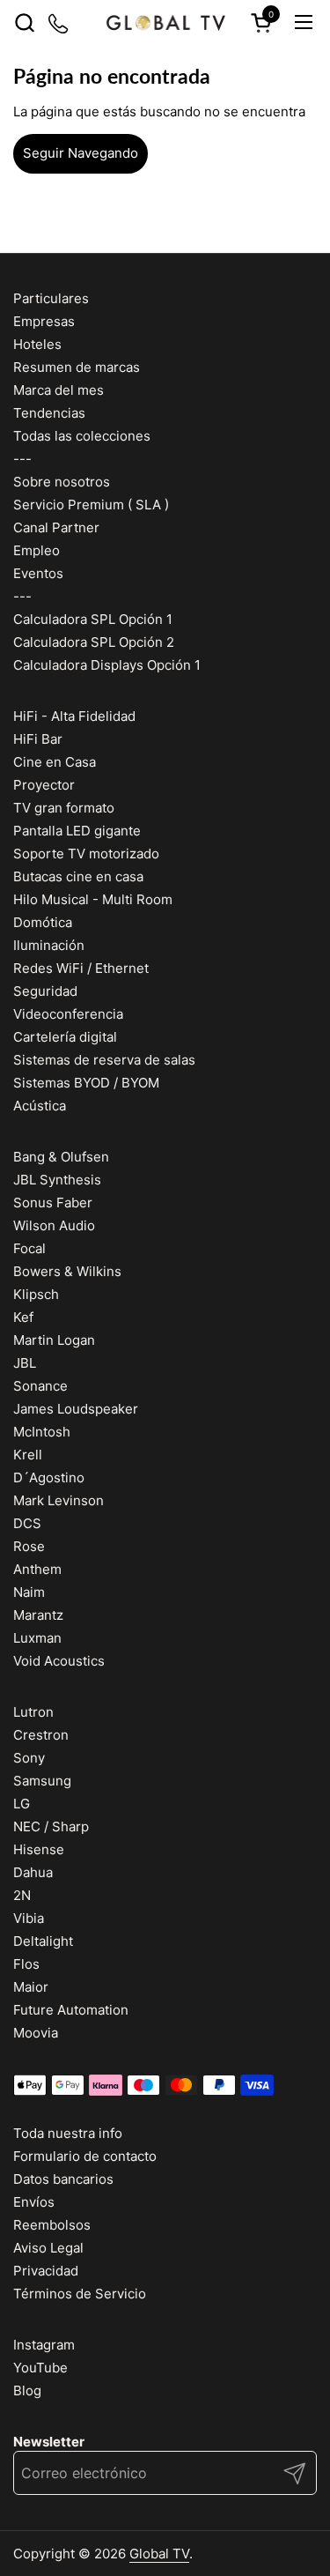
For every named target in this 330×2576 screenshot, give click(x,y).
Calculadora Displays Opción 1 (107, 665)
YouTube (40, 2368)
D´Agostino (49, 1477)
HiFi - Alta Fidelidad (74, 716)
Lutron (33, 1712)
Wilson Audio (54, 1225)
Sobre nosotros (62, 482)
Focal (29, 1248)
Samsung (42, 1781)
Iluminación (49, 945)
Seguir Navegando (81, 153)
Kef (23, 1317)
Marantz (38, 1615)
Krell (28, 1455)
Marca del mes (59, 390)
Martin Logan (54, 1340)
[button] (24, 22)
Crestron (41, 1735)
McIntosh (42, 1432)
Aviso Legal (48, 2248)
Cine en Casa (55, 762)
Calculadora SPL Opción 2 (94, 642)
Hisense (39, 1849)
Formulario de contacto (85, 2156)
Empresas (44, 321)
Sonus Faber (53, 1203)
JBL (25, 1363)
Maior (31, 1987)
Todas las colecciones (82, 436)
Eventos (38, 573)
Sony (29, 1758)
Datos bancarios (63, 2179)
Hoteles (37, 344)
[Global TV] (165, 22)
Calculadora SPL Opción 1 (93, 619)
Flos (26, 1964)
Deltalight (43, 1941)
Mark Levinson (59, 1500)
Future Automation (71, 2010)
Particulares (51, 298)
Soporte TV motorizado (86, 854)
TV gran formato (64, 808)
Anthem (37, 1569)
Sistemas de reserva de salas (104, 1060)
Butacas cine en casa (78, 876)
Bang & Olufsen (61, 1157)
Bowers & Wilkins (67, 1271)
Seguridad (45, 991)
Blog (27, 2390)
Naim (29, 1592)
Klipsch (36, 1294)
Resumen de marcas (77, 367)
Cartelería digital (65, 1037)
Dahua (33, 1872)
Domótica (43, 922)
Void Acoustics (59, 1661)
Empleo (37, 550)
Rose (29, 1546)
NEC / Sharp (51, 1826)
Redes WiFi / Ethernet (81, 968)
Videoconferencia (68, 1014)
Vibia (29, 1918)
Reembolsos (52, 2225)
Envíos (34, 2202)
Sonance (40, 1386)
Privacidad (46, 2271)
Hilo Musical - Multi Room (93, 899)
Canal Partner (56, 527)
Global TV (159, 2554)
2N (22, 1895)
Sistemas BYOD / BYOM (86, 1083)
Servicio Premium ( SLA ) (91, 505)
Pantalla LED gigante (77, 831)
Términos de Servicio (80, 2294)
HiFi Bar (38, 739)
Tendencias (49, 413)
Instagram (44, 2345)
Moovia (36, 2033)
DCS (27, 1523)
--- (22, 459)
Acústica (40, 1106)
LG (22, 1804)
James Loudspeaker (76, 1409)
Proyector (44, 785)
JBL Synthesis (57, 1180)
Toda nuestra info (68, 2133)
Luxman (37, 1638)
